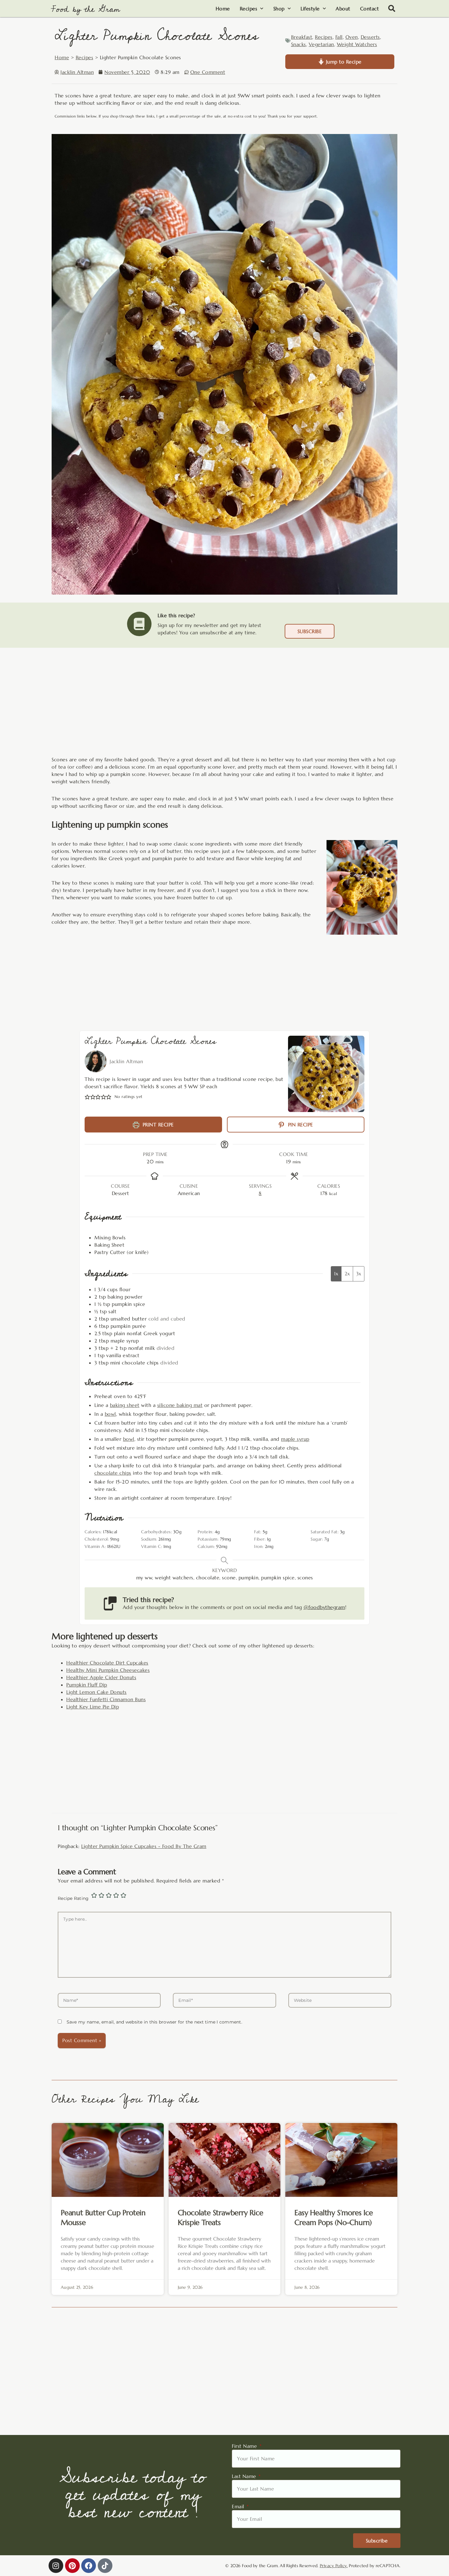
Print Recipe (157, 1125)
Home (223, 9)
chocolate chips (113, 1473)
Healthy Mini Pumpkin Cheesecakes (108, 1670)
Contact (370, 9)
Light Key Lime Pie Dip (93, 1707)
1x (336, 1274)
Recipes (249, 9)
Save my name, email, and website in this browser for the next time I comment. (154, 2022)
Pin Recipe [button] (300, 1125)
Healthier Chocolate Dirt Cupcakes (107, 1663)
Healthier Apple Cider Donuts (101, 1677)
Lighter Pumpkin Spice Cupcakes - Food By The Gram (144, 1846)
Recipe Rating (73, 1898)
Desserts (370, 37)
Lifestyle (310, 9)
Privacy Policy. (334, 2566)
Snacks (299, 44)
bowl (110, 1414)
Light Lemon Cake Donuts (97, 1692)
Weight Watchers (357, 44)
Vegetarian (321, 44)
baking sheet (125, 1405)
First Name (245, 2446)
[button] (392, 9)
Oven (352, 37)
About (343, 9)
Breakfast (302, 37)
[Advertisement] (224, 708)
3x (359, 1274)
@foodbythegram (324, 1607)
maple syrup (295, 1439)
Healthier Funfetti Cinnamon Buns (106, 1699)
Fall (339, 37)
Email (239, 2506)
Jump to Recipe (343, 62)
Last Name (245, 2476)
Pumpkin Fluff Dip (87, 1685)
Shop (279, 9)
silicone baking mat (180, 1405)
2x (347, 1274)
